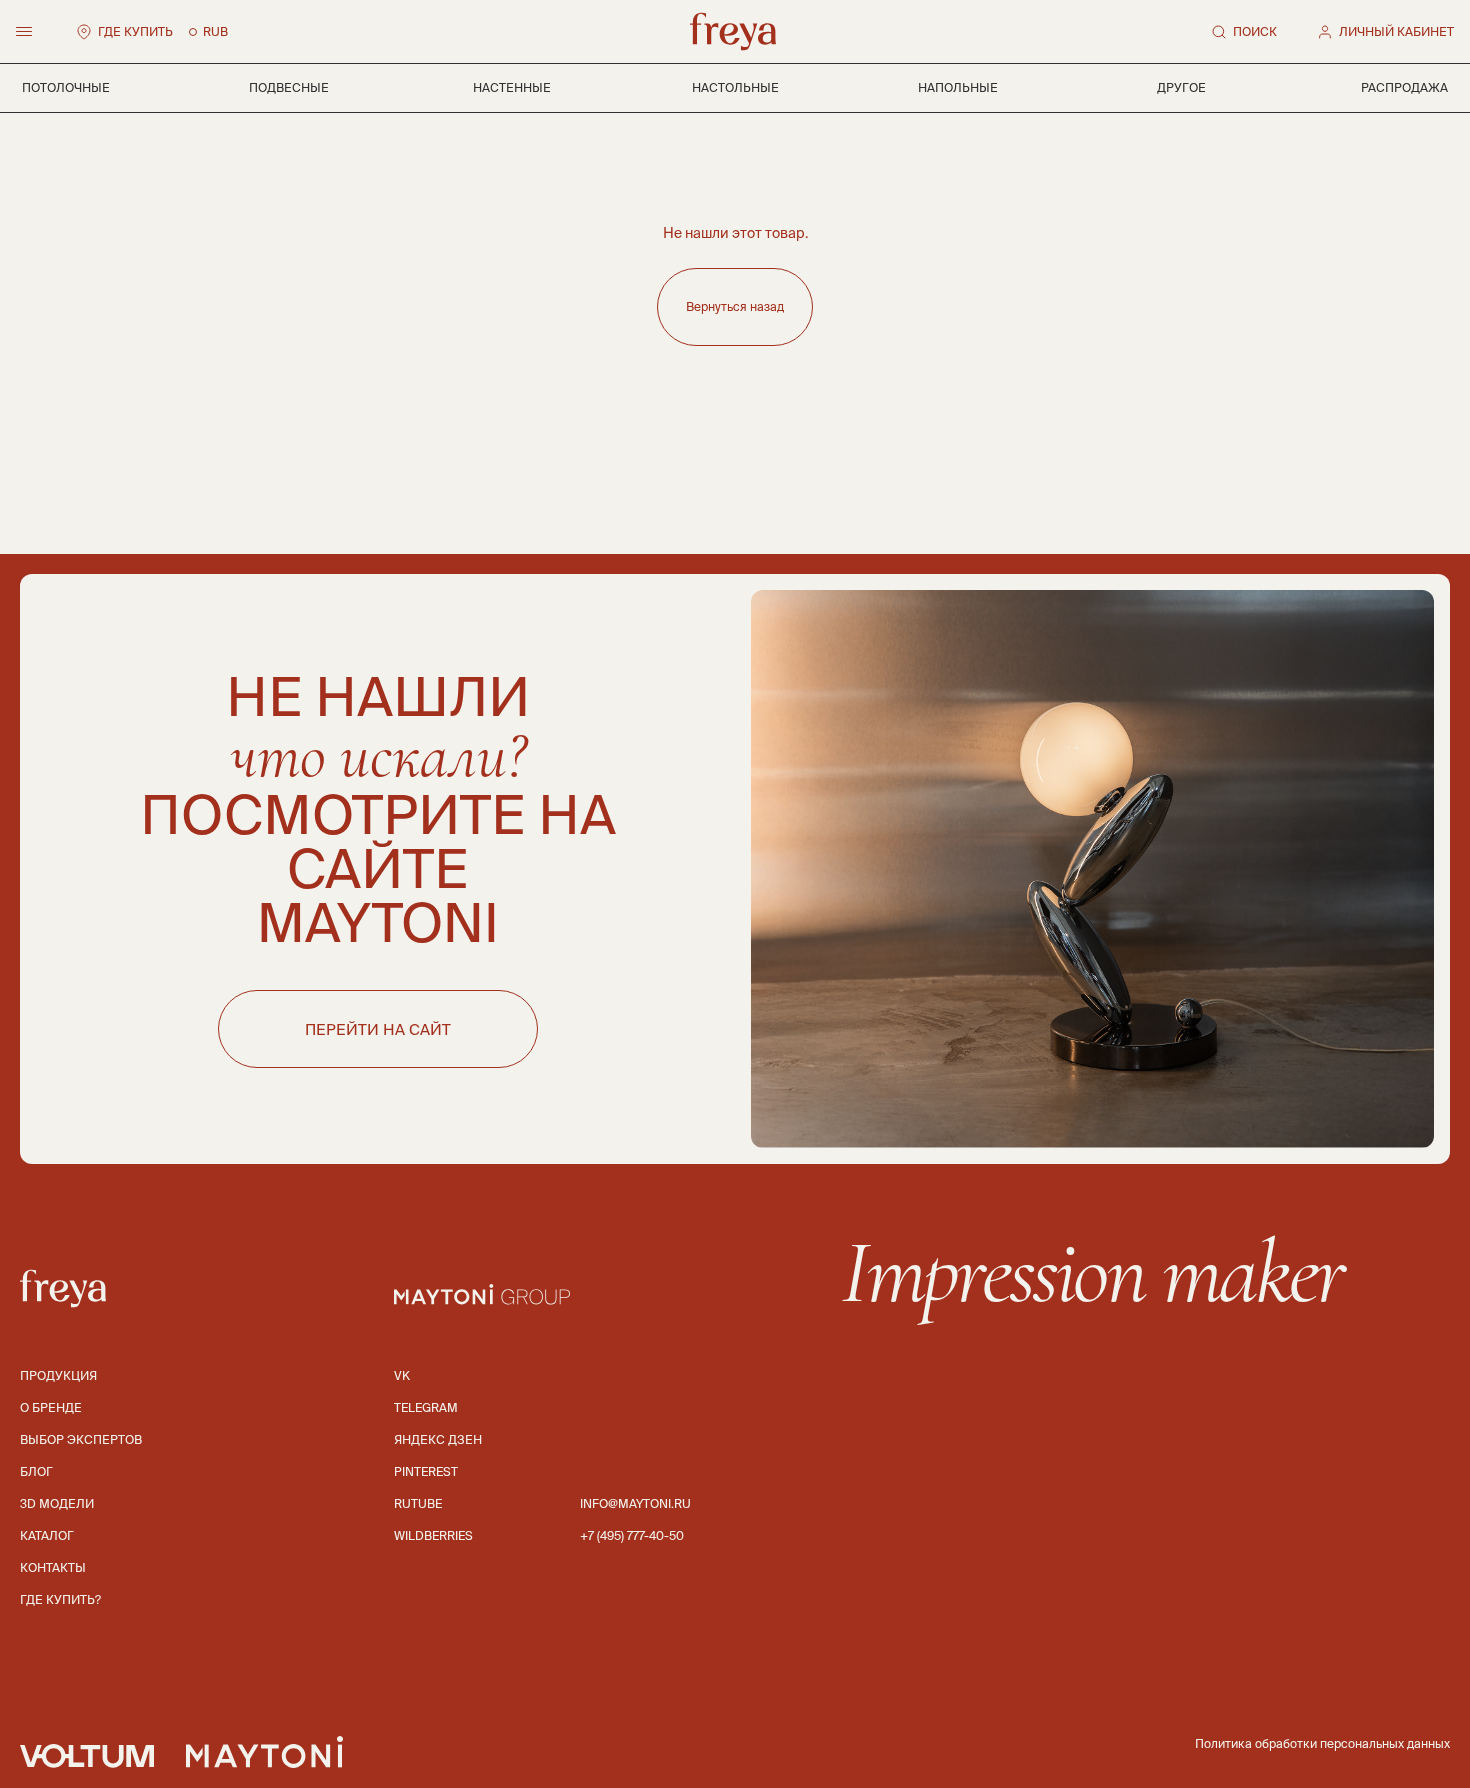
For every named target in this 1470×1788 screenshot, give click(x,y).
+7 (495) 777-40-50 (632, 1535)
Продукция (58, 1375)
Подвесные (289, 87)
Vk (402, 1375)
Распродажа (1404, 87)
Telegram (426, 1407)
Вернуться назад (735, 306)
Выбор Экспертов (81, 1439)
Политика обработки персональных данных (1322, 1743)
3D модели (57, 1503)
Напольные (958, 87)
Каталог (47, 1535)
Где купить (135, 31)
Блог (36, 1471)
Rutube (418, 1503)
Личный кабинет (1396, 31)
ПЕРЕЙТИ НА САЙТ (378, 1029)
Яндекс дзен (438, 1439)
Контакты (53, 1567)
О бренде (51, 1407)
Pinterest (426, 1471)
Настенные (512, 87)
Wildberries (433, 1535)
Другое (1181, 87)
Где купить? (60, 1599)
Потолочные (66, 87)
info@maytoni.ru (635, 1503)
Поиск (1255, 31)
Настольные (735, 87)
